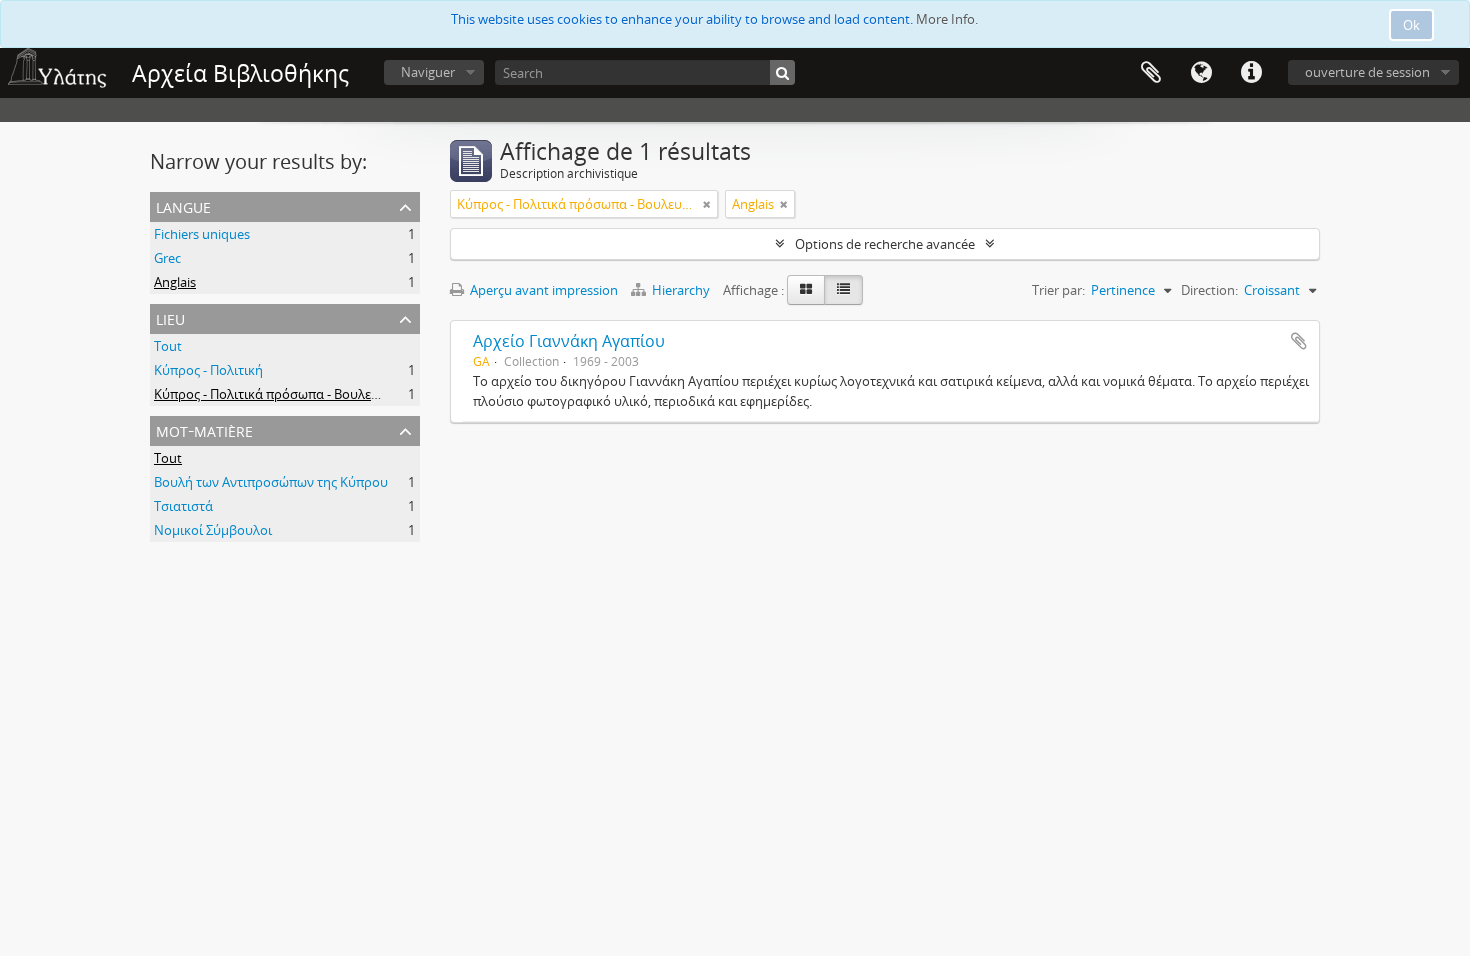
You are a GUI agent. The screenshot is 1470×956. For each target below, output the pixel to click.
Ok (1411, 25)
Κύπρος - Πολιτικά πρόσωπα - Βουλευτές (275, 394)
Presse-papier (1151, 73)
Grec (167, 258)
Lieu (170, 317)
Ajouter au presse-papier (1299, 341)
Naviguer (428, 72)
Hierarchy (681, 290)
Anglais (175, 282)
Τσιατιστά (183, 506)
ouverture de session (1367, 72)
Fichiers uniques (202, 234)
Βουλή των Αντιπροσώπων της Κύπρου (271, 482)
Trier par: (1058, 290)
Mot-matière (204, 429)
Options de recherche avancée (885, 244)
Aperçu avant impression (542, 290)
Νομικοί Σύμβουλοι (213, 530)
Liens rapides (1251, 73)
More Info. (947, 19)
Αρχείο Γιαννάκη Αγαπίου (569, 341)
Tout (168, 346)
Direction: (1209, 290)
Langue (1201, 73)
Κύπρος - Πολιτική (208, 370)
